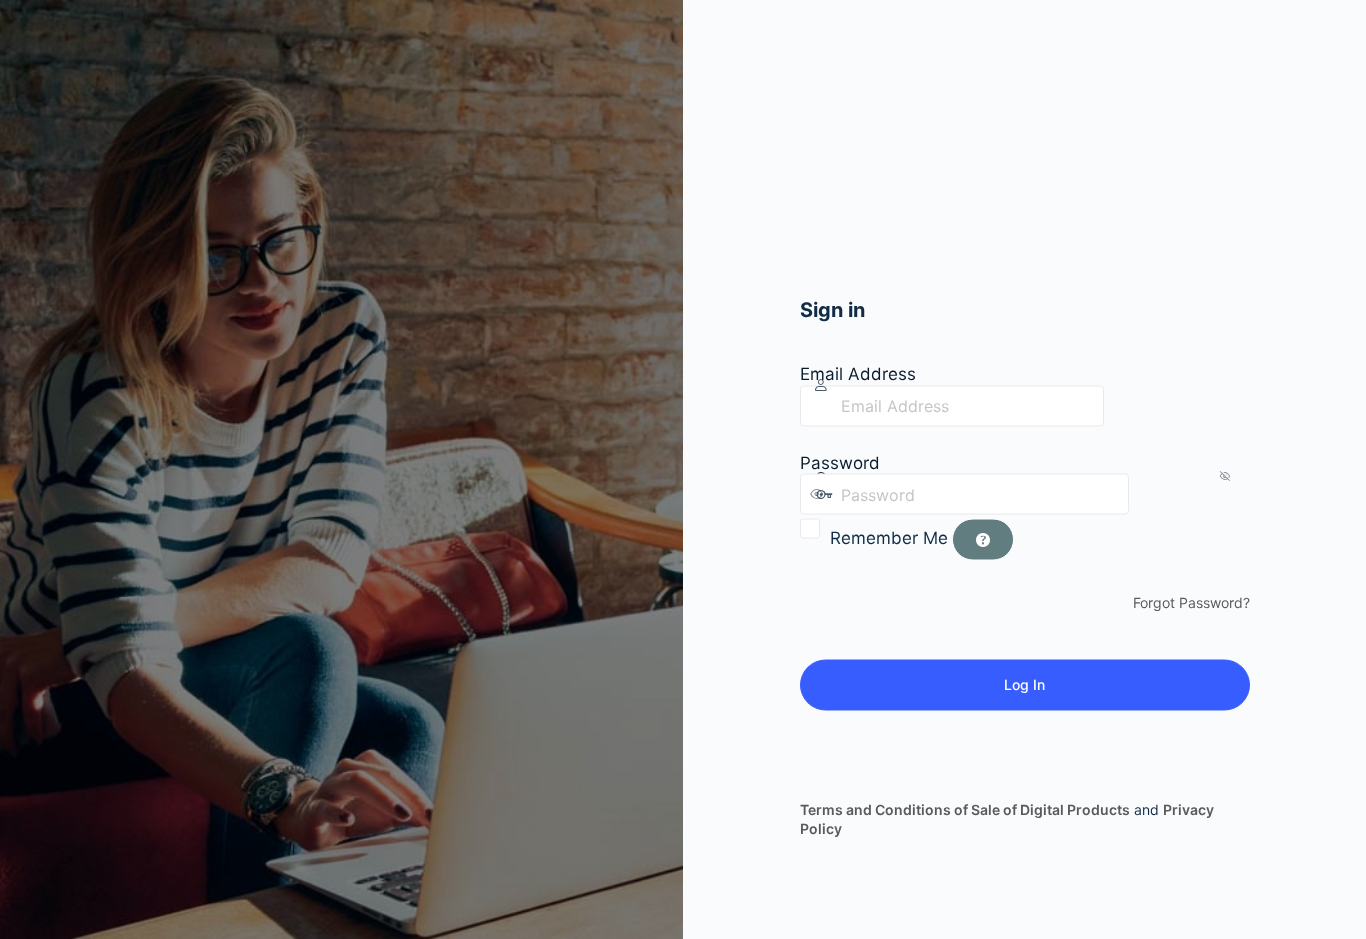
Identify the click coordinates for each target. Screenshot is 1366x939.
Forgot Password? (1191, 602)
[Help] (983, 540)
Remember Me (889, 538)
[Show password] (1149, 494)
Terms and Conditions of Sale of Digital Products (965, 808)
